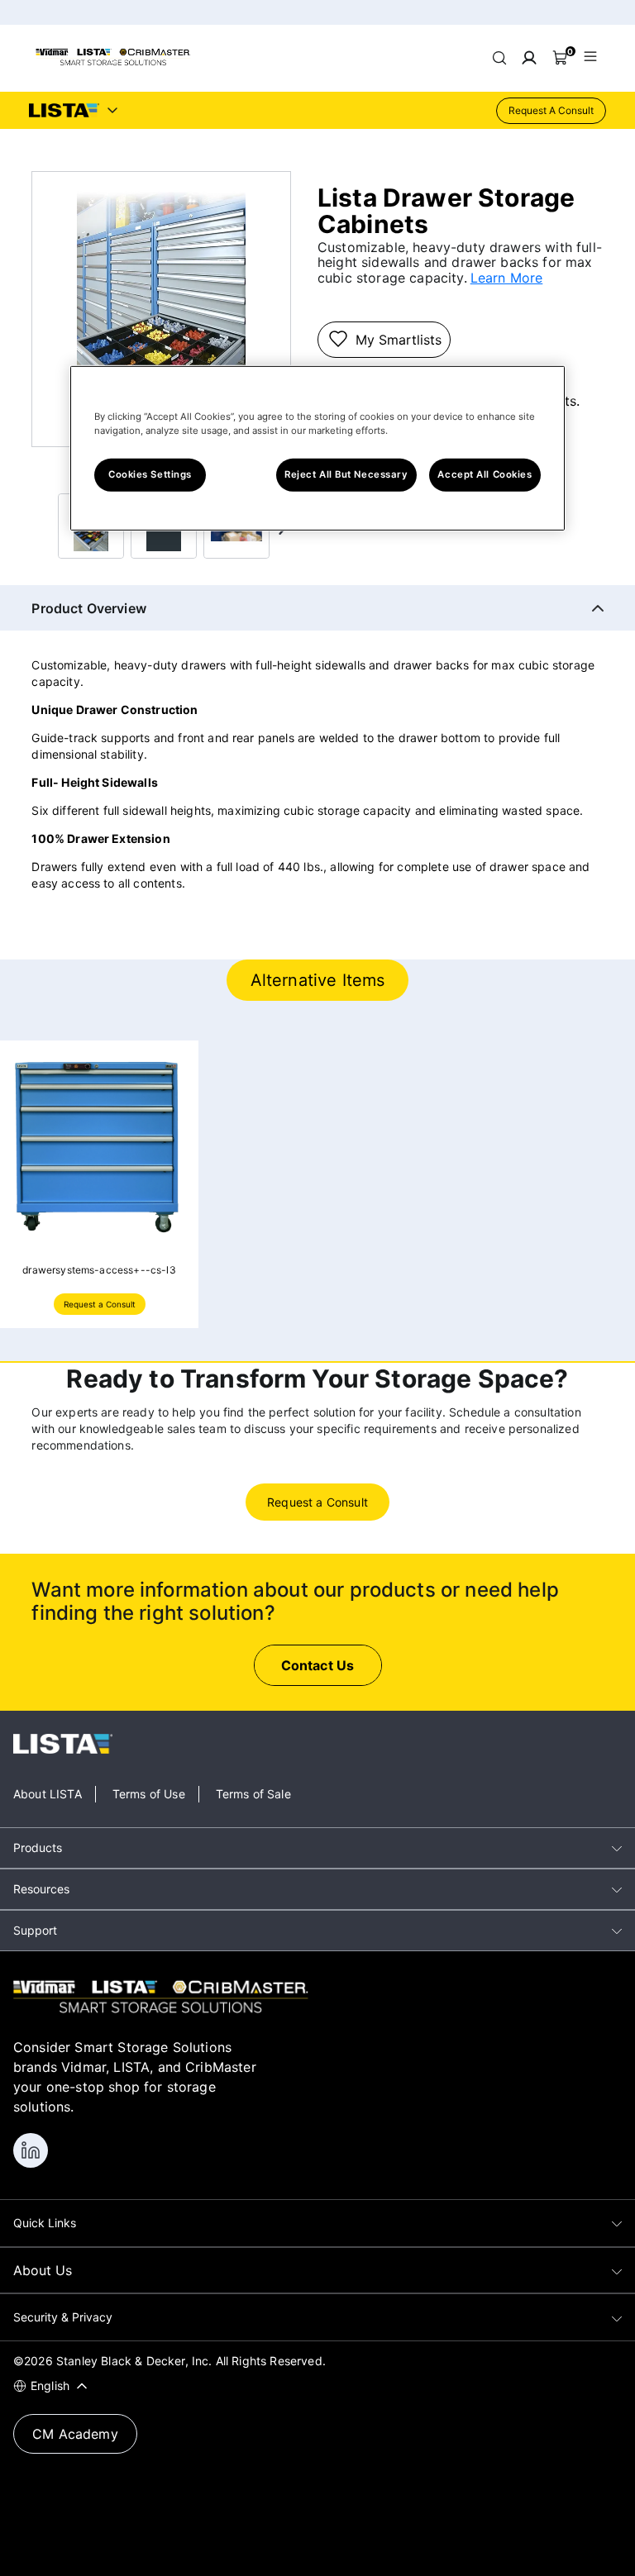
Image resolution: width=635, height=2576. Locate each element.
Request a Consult (100, 1304)
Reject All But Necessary (346, 474)
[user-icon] (529, 58)
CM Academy (75, 2434)
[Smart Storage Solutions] (113, 63)
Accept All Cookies (485, 474)
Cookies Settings (150, 474)
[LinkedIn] (31, 2150)
